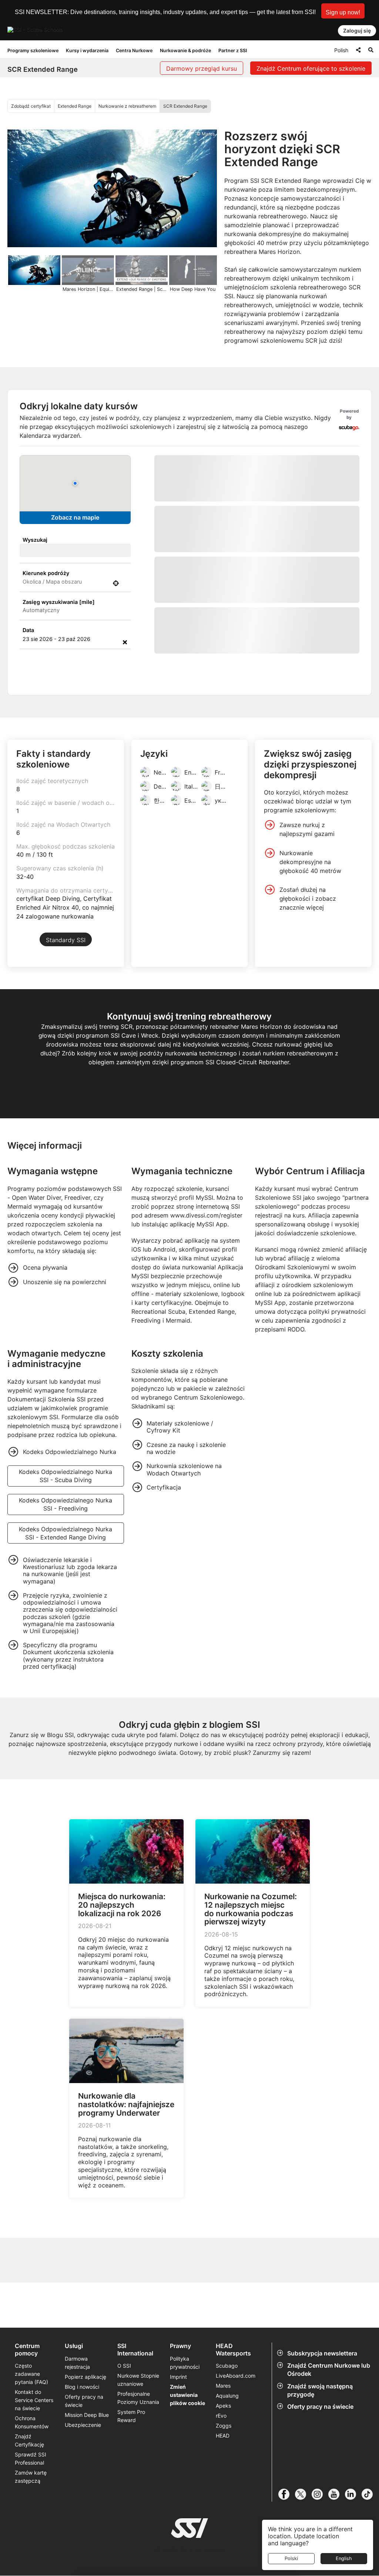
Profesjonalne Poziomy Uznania (138, 2478)
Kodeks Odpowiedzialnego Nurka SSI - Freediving (66, 1585)
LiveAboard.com (236, 2456)
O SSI (124, 2446)
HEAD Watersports (233, 2430)
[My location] (116, 583)
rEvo (221, 2496)
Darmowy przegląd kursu (202, 68)
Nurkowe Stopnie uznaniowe (138, 2460)
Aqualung (227, 2476)
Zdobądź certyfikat (31, 106)
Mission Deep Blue (87, 2495)
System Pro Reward (131, 2496)
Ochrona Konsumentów (32, 2503)
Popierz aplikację (85, 2457)
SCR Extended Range (185, 106)
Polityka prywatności (185, 2443)
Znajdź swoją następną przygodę (320, 2470)
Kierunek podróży (46, 573)
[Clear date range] (125, 642)
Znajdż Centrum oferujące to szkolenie (311, 68)
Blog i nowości (82, 2467)
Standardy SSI (66, 1020)
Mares (223, 2466)
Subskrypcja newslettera (322, 2434)
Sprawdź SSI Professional (31, 2539)
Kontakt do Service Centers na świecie (34, 2480)
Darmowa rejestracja (77, 2443)
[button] (343, 11)
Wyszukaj (35, 540)
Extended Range (75, 106)
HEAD (223, 2516)
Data (28, 630)
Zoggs (224, 2506)
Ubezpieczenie (83, 2505)
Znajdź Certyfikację (29, 2521)
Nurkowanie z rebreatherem (127, 106)
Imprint (178, 2457)
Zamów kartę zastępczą (31, 2557)
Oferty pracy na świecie (320, 2487)
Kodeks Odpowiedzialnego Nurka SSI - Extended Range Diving (66, 1613)
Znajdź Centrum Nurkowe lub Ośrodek (329, 2450)
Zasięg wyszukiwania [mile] (59, 602)
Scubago (227, 2446)
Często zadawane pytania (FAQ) (31, 2454)
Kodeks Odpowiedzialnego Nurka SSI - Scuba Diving (66, 1556)
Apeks (223, 2486)
